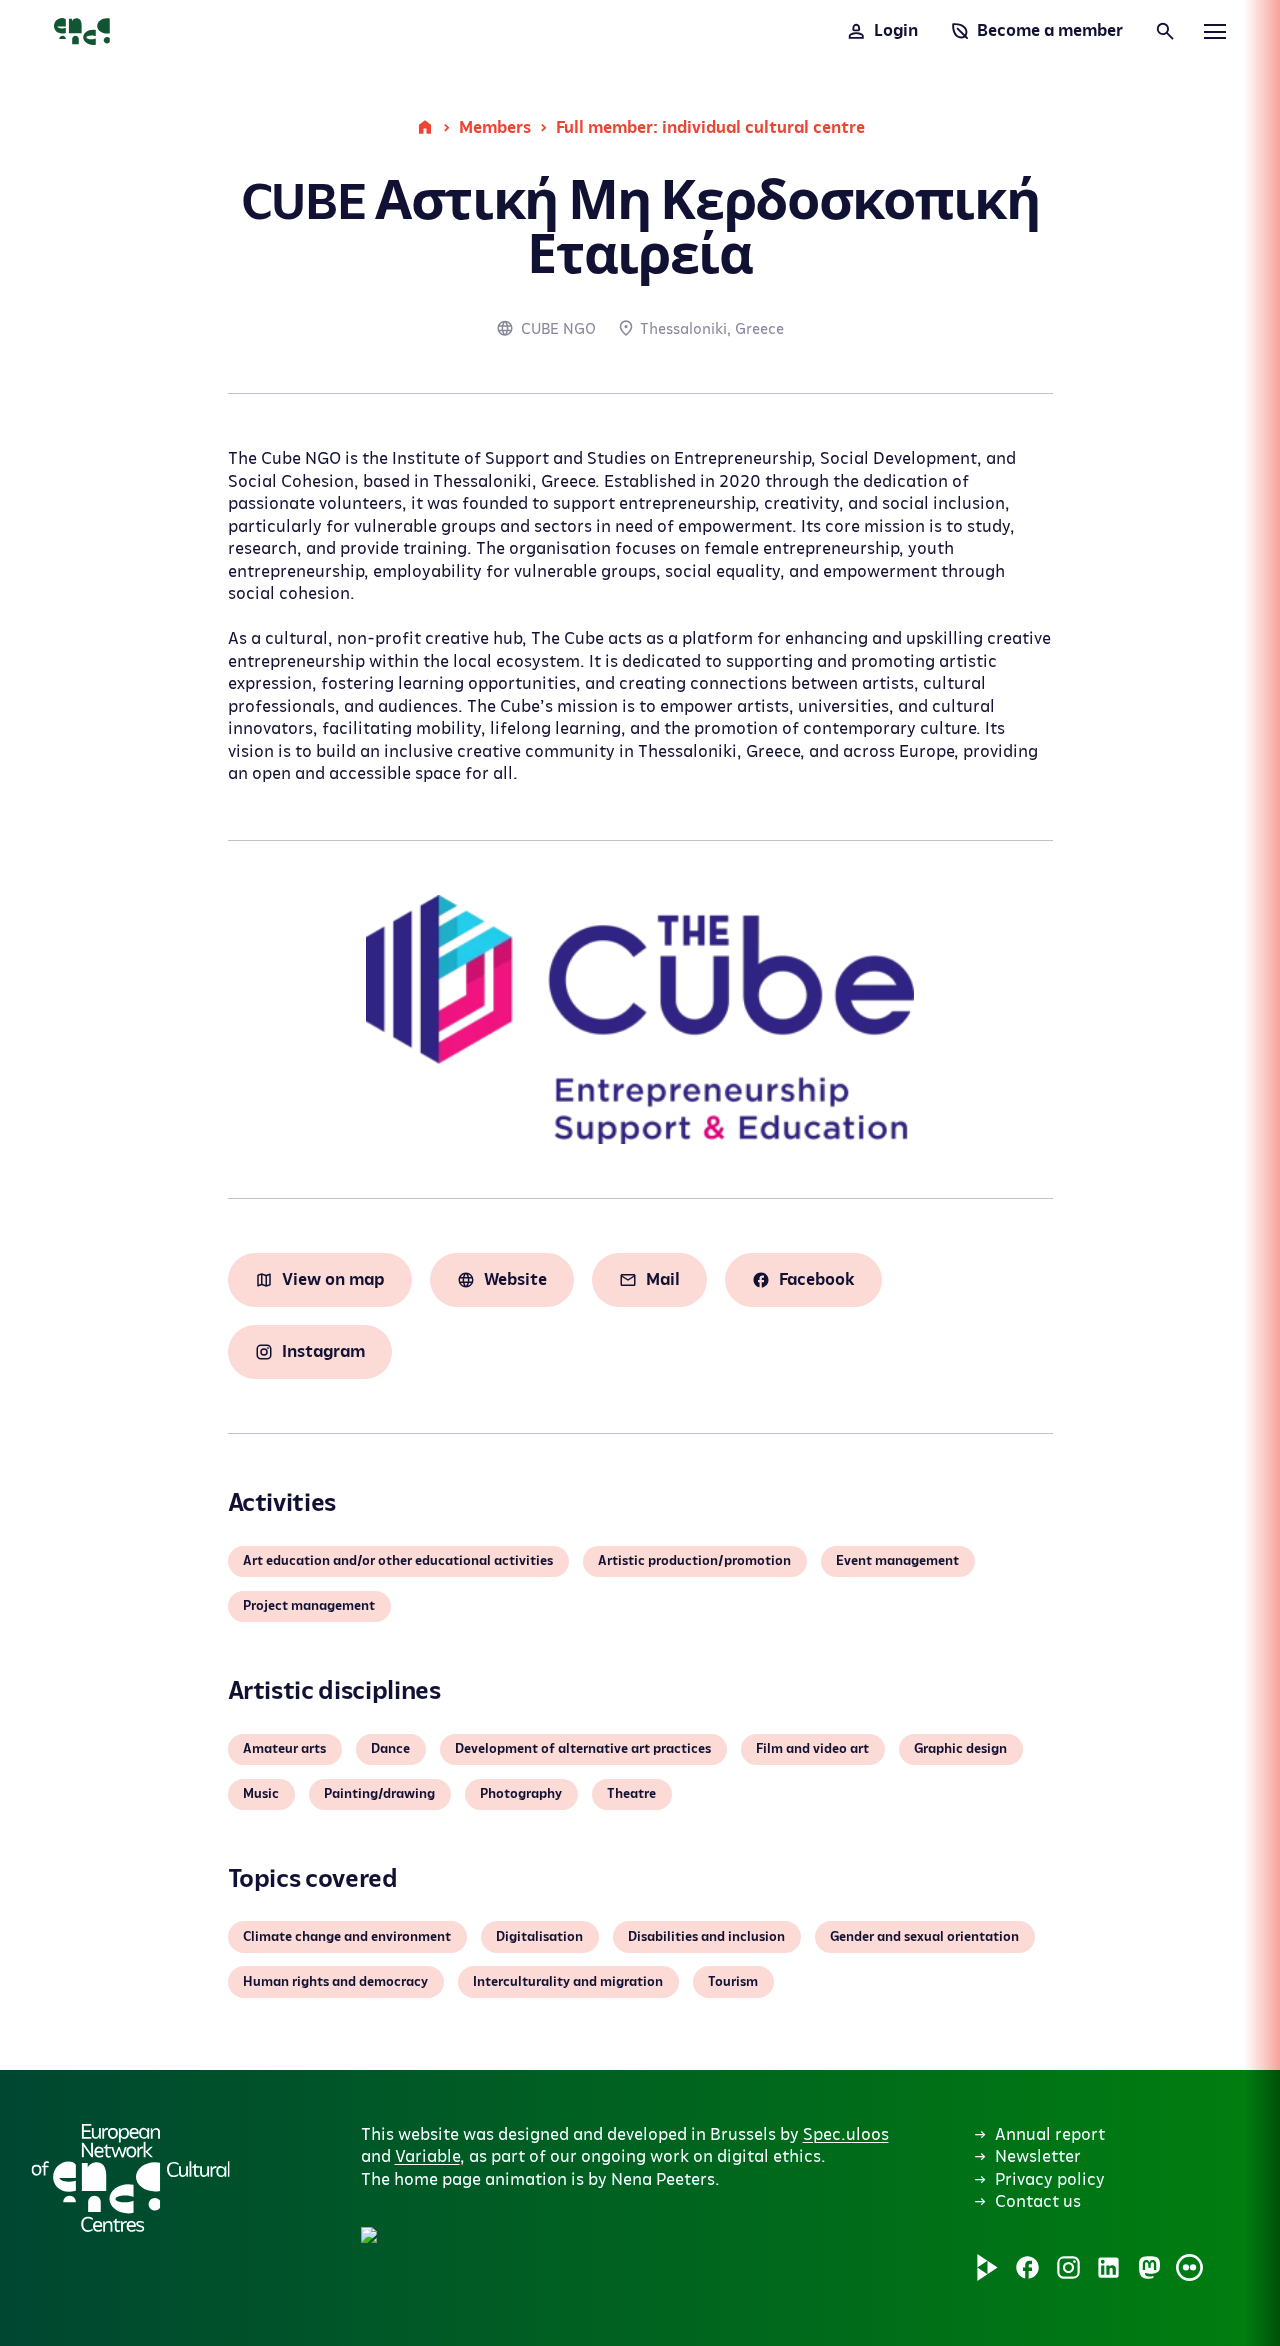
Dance (390, 1749)
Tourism (733, 1982)
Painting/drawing (379, 1794)
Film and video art (812, 1749)
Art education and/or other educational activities (398, 1561)
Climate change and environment (347, 1937)
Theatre (631, 1794)
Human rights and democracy (335, 1982)
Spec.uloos (846, 2135)
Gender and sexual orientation (924, 1937)
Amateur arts (284, 1749)
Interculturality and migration (568, 1982)
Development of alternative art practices (583, 1749)
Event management (897, 1561)
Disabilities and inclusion (706, 1937)
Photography (521, 1794)
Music (261, 1794)
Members (495, 128)
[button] (569, 2026)
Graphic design (960, 1749)
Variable (427, 2157)
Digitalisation (539, 1937)
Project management (309, 1606)
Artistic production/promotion (694, 1561)
